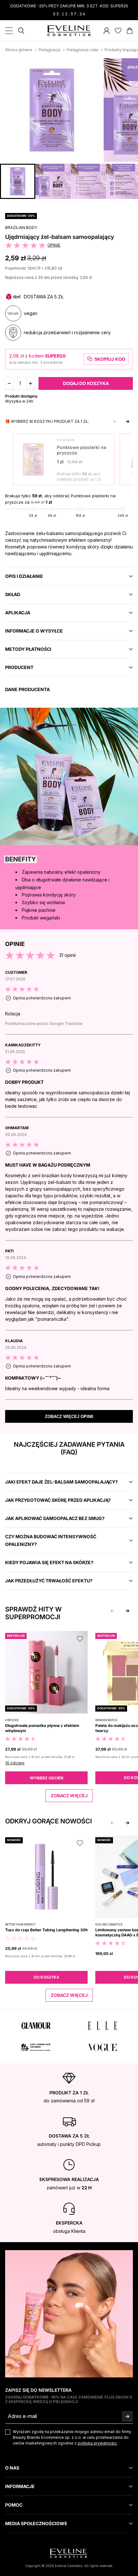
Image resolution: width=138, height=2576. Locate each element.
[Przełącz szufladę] (9, 31)
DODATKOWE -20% (21, 216)
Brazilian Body (21, 228)
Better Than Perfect (20, 1925)
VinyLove (12, 1720)
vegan (30, 313)
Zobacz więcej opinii (69, 1417)
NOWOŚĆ (14, 1840)
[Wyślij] (127, 2416)
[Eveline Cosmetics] (69, 31)
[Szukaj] (21, 31)
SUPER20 (55, 356)
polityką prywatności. (98, 2443)
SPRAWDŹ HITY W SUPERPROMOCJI (33, 1613)
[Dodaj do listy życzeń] (125, 66)
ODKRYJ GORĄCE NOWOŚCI (48, 1821)
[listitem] (69, 1002)
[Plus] (30, 383)
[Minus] (9, 383)
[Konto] (107, 31)
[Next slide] (127, 421)
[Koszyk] (130, 31)
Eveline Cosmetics (109, 1925)
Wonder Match (106, 1720)
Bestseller (16, 1636)
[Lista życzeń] (118, 31)
